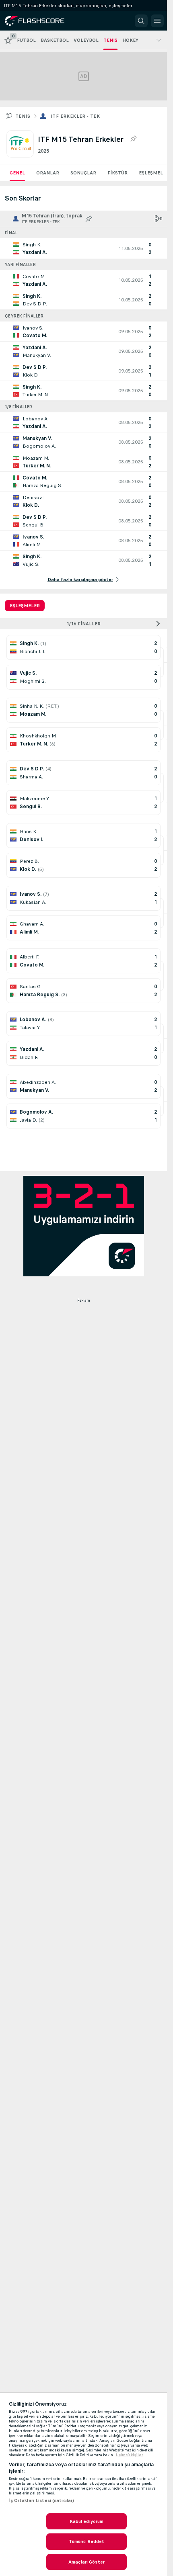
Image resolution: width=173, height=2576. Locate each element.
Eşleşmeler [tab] (25, 606)
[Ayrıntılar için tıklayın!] (83, 248)
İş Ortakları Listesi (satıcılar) (42, 2500)
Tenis (23, 116)
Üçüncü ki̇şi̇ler (130, 2455)
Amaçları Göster (86, 2562)
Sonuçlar (83, 173)
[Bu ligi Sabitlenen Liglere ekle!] (133, 139)
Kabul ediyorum (87, 2521)
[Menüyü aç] (157, 21)
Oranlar (48, 173)
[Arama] (141, 21)
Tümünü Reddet (87, 2541)
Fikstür (117, 173)
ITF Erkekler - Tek (75, 116)
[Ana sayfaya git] (41, 21)
